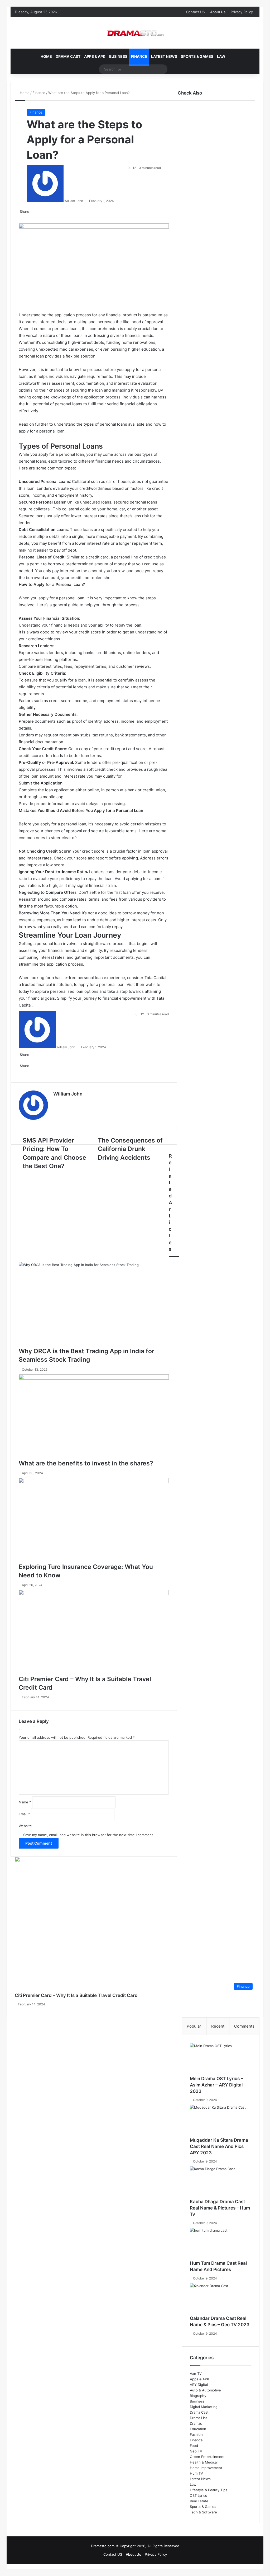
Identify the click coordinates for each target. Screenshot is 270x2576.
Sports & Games (197, 56)
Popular (194, 2026)
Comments (244, 2026)
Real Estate (199, 2501)
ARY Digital (199, 2385)
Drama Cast (68, 56)
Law (221, 56)
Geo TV (196, 2451)
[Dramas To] (135, 33)
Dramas (196, 2423)
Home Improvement (206, 2468)
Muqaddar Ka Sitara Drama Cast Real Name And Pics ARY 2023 (219, 2146)
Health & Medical (204, 2462)
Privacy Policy (242, 12)
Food (194, 2446)
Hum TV (196, 2473)
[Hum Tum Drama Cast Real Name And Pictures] (221, 2244)
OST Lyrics (198, 2495)
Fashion (196, 2434)
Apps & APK (95, 56)
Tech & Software (203, 2512)
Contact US (196, 12)
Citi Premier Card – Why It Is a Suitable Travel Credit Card (76, 1995)
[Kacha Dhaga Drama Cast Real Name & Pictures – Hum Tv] (221, 2182)
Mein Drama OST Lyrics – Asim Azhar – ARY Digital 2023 (216, 2085)
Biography (198, 2396)
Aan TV (196, 2373)
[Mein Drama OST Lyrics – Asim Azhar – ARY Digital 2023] (221, 2059)
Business (118, 56)
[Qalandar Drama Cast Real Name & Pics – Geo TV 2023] (221, 2299)
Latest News (164, 56)
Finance (139, 56)
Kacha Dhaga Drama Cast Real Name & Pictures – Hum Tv (220, 2208)
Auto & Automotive (205, 2390)
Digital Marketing (204, 2407)
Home (46, 56)
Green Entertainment (207, 2457)
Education (198, 2429)
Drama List (198, 2418)
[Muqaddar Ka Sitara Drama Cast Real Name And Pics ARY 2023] (221, 2121)
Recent (218, 2026)
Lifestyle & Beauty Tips (209, 2490)
